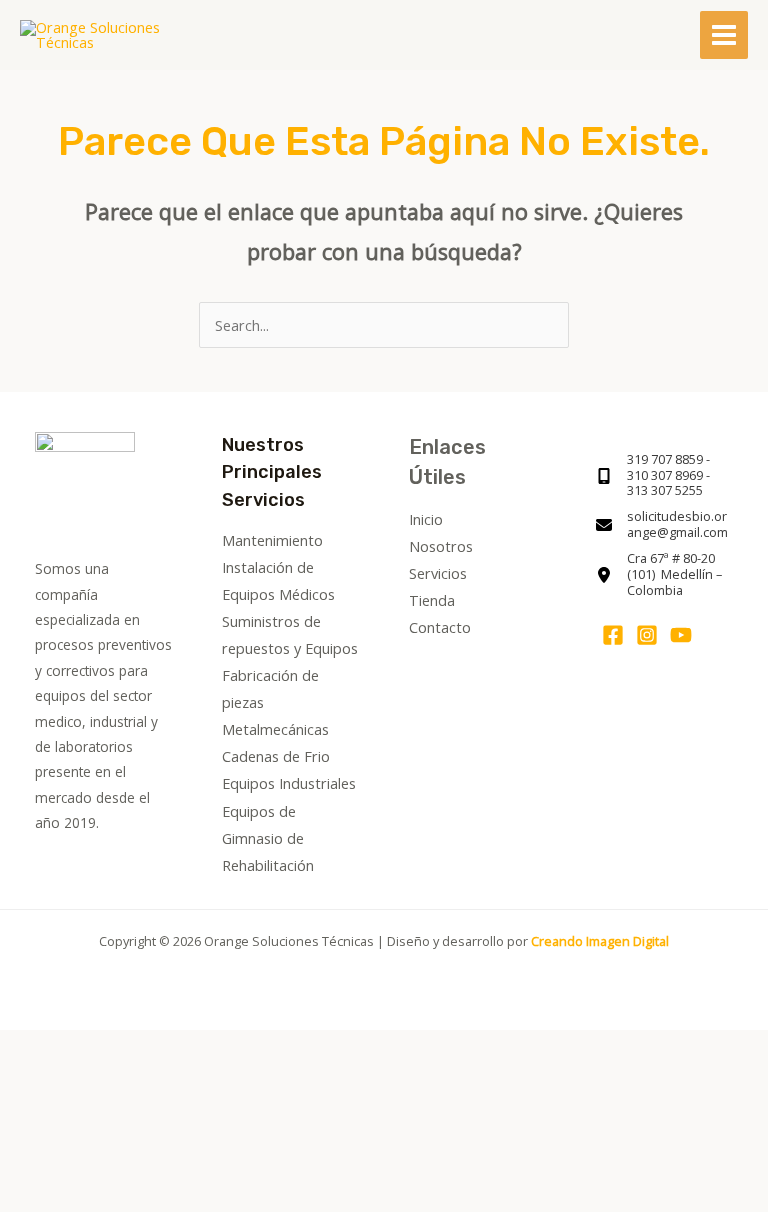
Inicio (426, 519)
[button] (83, 1120)
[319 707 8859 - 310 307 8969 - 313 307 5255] (664, 475)
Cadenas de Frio (276, 756)
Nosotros (441, 546)
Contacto (440, 627)
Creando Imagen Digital (600, 941)
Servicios (438, 573)
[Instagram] (647, 635)
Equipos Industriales (289, 783)
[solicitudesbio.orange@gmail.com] (664, 525)
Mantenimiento (272, 540)
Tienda (432, 600)
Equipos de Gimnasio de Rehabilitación (268, 838)
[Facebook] (613, 635)
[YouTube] (681, 635)
